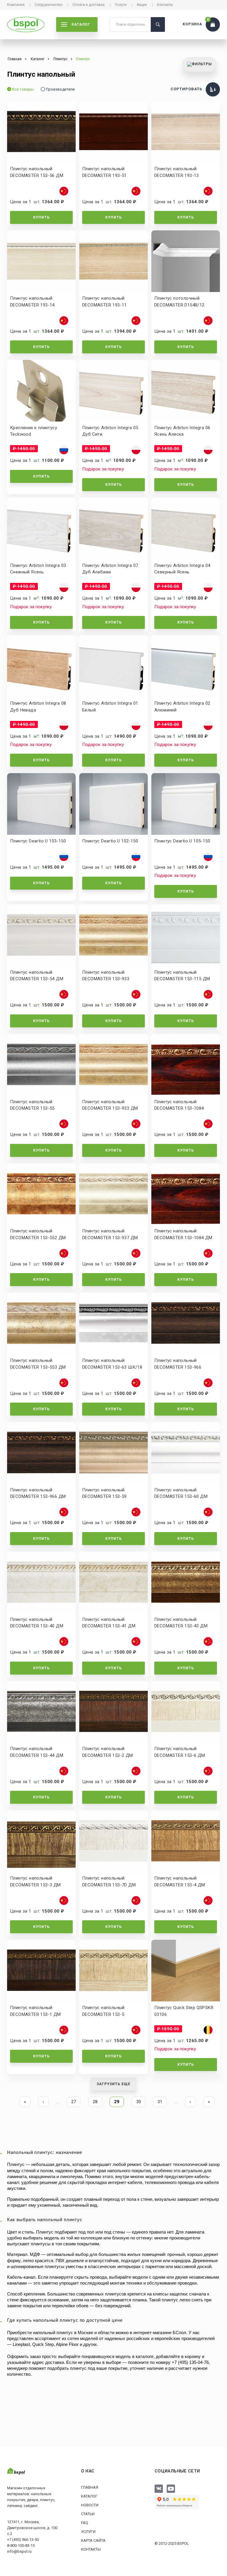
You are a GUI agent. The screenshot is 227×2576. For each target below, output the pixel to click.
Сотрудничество (48, 5)
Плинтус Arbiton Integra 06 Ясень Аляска (182, 431)
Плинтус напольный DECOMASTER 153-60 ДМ (181, 1493)
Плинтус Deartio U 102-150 (110, 841)
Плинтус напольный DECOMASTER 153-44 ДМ (37, 1752)
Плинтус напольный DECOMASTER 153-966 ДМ (38, 1493)
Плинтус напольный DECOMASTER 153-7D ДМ (109, 1881)
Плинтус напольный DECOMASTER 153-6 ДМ (180, 1752)
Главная (90, 2487)
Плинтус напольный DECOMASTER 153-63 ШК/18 (112, 1364)
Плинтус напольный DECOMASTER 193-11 (104, 302)
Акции (142, 5)
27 (74, 2102)
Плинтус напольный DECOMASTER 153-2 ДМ (108, 1752)
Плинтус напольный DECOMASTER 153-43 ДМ (181, 1623)
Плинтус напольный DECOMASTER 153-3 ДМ (35, 1881)
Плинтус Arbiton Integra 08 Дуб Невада (38, 707)
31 (160, 2102)
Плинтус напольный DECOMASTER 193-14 (32, 302)
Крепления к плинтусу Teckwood (34, 431)
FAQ (85, 2523)
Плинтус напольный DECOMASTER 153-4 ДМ (180, 1881)
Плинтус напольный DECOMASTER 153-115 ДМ (182, 976)
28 (95, 2102)
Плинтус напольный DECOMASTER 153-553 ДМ (38, 1364)
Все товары (23, 89)
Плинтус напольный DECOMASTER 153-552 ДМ (38, 1234)
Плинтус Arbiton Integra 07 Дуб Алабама (110, 569)
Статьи (88, 2514)
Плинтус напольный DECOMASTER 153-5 (103, 2011)
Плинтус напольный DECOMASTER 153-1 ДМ (35, 2011)
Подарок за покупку (103, 469)
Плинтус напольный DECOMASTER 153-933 (106, 976)
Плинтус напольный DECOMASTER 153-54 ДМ (37, 976)
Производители (60, 89)
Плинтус (60, 59)
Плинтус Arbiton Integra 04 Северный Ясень (182, 569)
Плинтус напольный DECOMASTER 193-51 (104, 172)
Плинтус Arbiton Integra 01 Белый (110, 707)
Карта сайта (93, 2540)
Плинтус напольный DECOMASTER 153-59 (104, 1493)
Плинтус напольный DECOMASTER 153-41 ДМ (109, 1623)
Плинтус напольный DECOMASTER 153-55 (32, 1105)
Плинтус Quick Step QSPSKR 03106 (184, 2011)
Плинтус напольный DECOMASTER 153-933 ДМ (110, 1105)
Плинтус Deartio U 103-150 (38, 841)
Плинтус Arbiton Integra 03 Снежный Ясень (38, 569)
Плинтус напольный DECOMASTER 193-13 (177, 172)
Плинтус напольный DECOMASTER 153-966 (178, 1364)
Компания (16, 5)
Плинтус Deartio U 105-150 (182, 841)
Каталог (89, 2496)
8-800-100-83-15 (21, 2545)
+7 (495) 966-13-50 (23, 2540)
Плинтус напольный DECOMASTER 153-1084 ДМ (183, 1234)
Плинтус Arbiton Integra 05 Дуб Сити (110, 431)
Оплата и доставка (89, 5)
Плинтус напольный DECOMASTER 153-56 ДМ (37, 172)
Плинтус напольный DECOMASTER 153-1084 (179, 1105)
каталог (81, 24)
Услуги (121, 5)
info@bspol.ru (19, 2551)
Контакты (165, 5)
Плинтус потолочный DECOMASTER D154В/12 (179, 302)
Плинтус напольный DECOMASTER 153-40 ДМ (37, 1623)
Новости (90, 2505)
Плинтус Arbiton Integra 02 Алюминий (182, 707)
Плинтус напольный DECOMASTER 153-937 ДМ (110, 1234)
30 (139, 2102)
